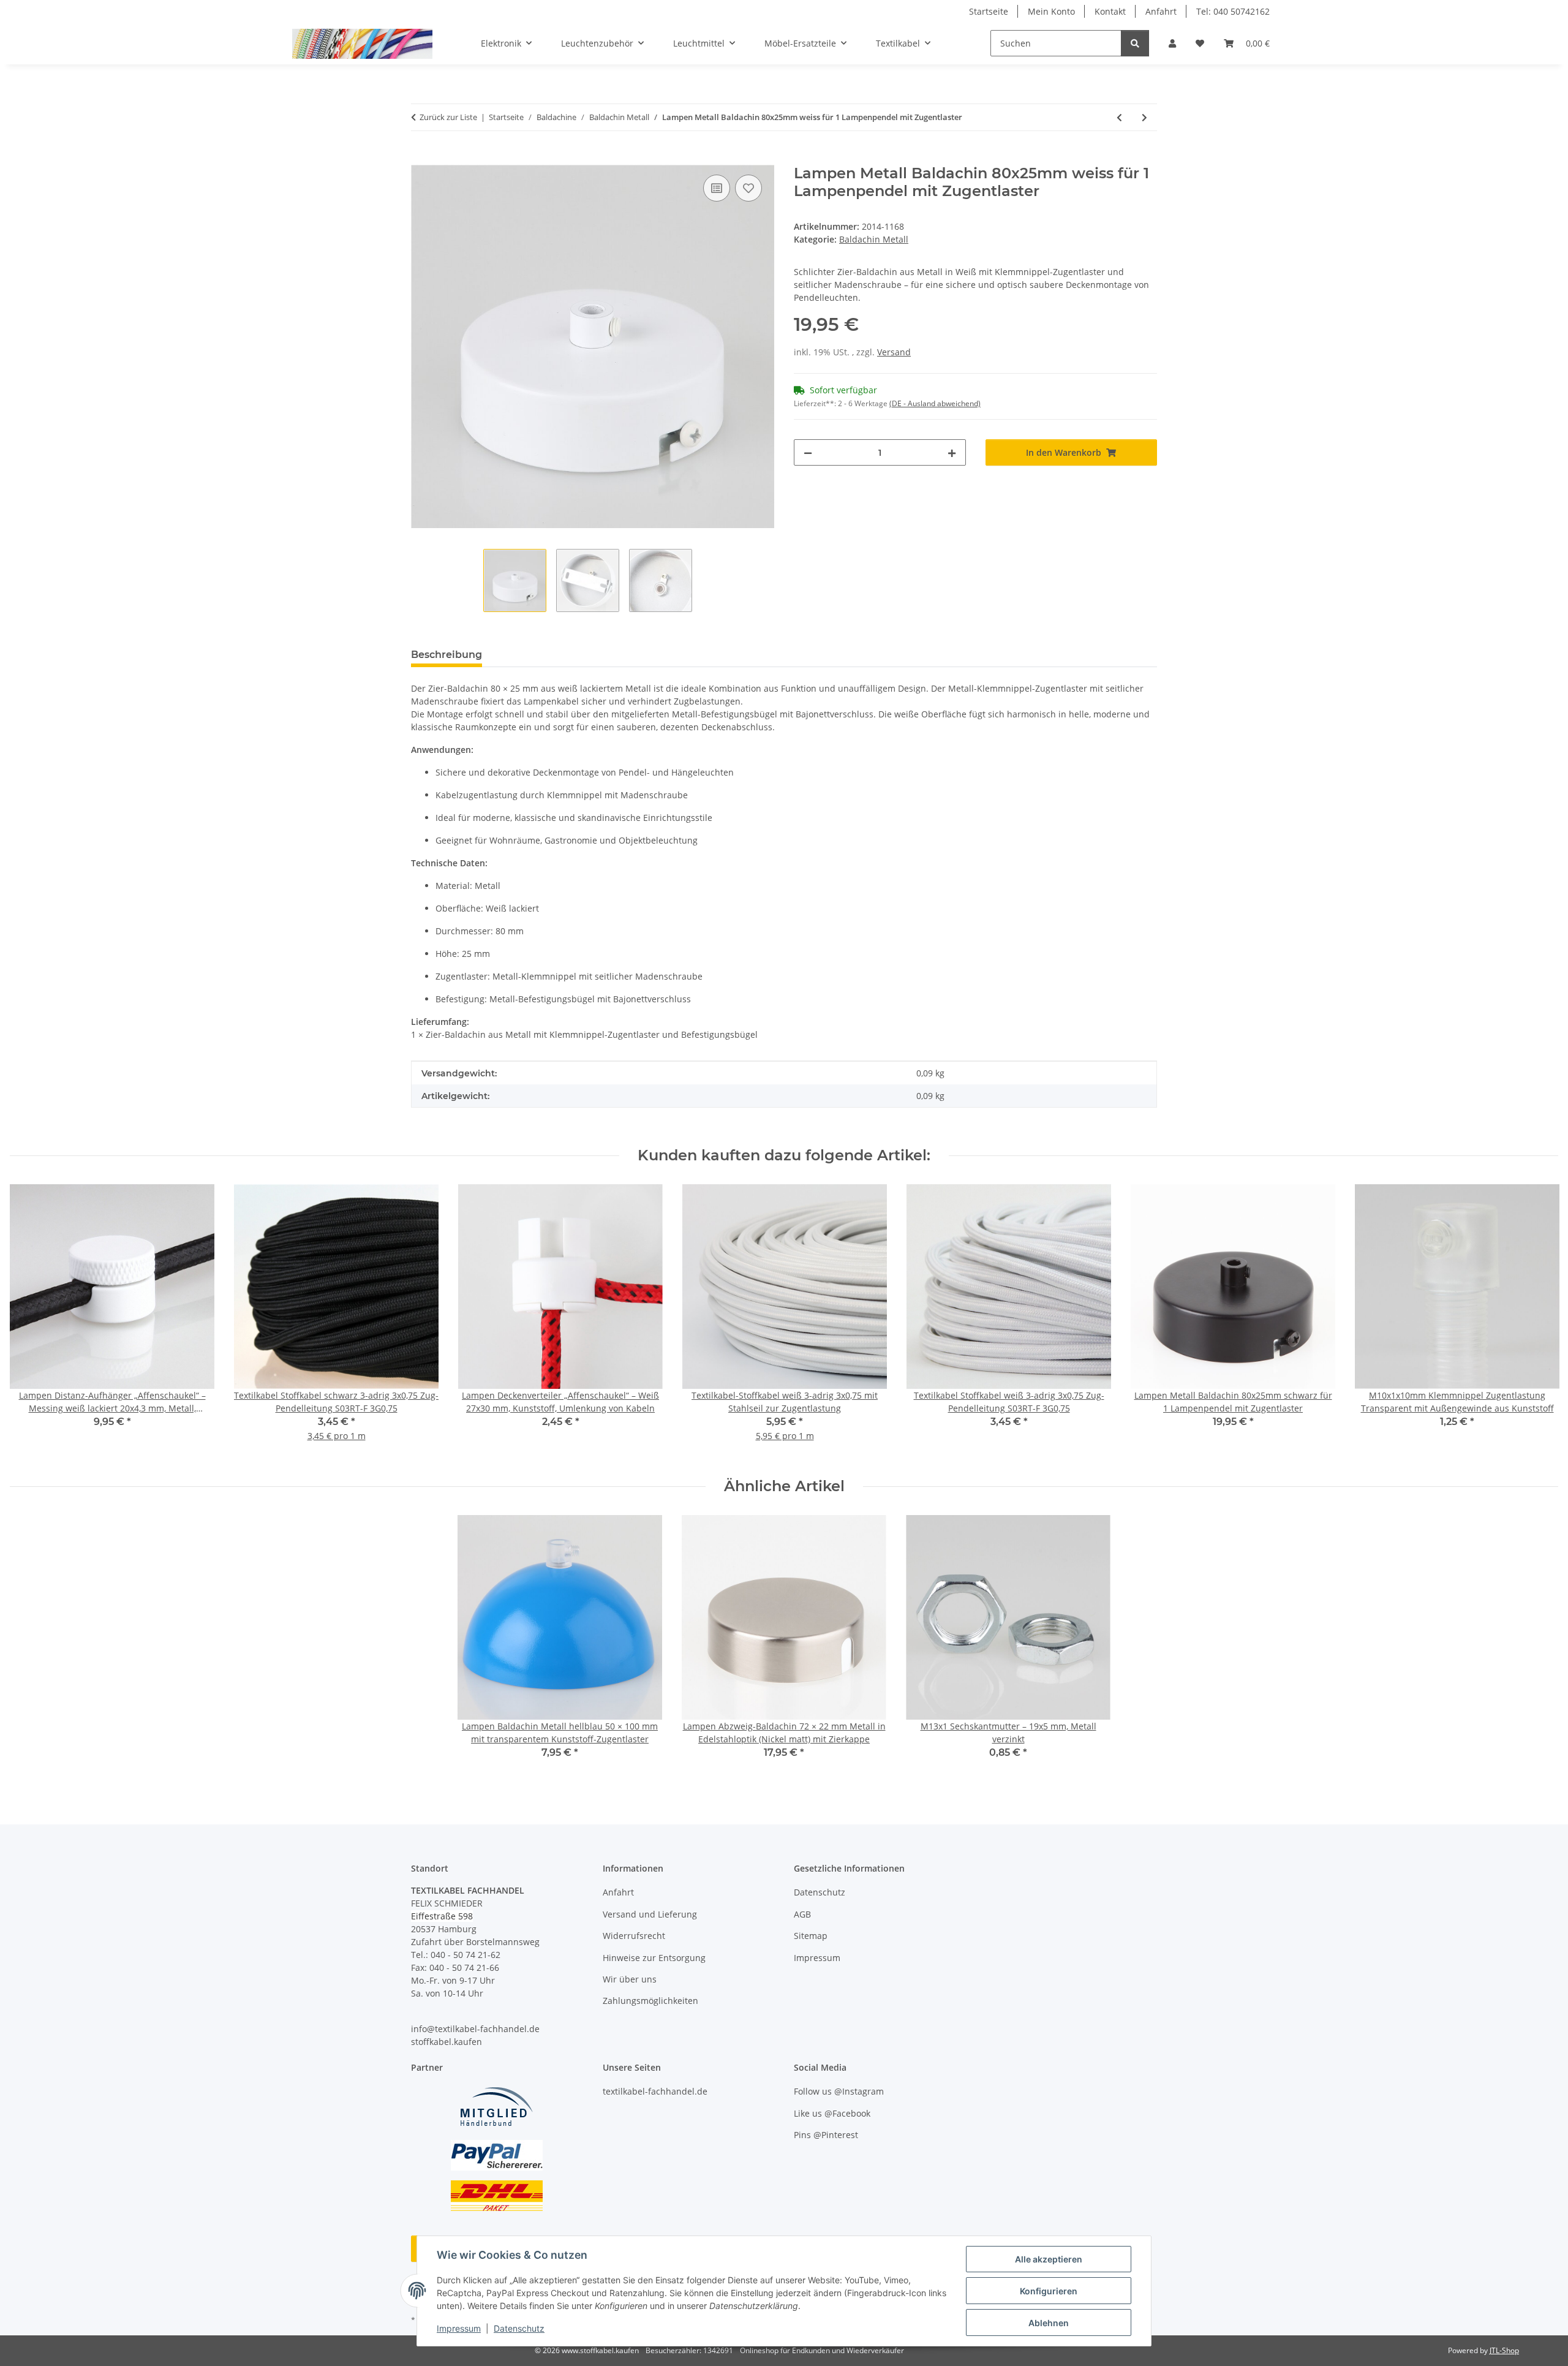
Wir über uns (630, 1979)
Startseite (989, 11)
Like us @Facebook (832, 2113)
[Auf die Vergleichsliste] (717, 188)
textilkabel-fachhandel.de (655, 2091)
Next (1538, 1321)
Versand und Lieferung (650, 1914)
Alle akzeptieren (1049, 2259)
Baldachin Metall (874, 239)
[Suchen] (1135, 43)
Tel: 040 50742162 (1233, 11)
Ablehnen (1049, 2323)
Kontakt (1110, 11)
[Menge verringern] (808, 452)
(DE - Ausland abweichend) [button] (935, 403)
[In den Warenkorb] (421, 158)
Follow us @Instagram (839, 2091)
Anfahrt (1161, 11)
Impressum (459, 2328)
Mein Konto (1051, 11)
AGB (802, 1914)
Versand (894, 352)
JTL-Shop (1504, 2350)
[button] (1172, 43)
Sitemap (811, 1936)
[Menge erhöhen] (952, 452)
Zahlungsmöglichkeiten (650, 2001)
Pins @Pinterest (826, 2135)
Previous (30, 1321)
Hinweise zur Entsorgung (654, 1958)
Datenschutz (519, 2328)
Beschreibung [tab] (447, 655)
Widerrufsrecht (634, 1936)
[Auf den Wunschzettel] (748, 188)
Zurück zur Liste (448, 117)
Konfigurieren (1049, 2291)
